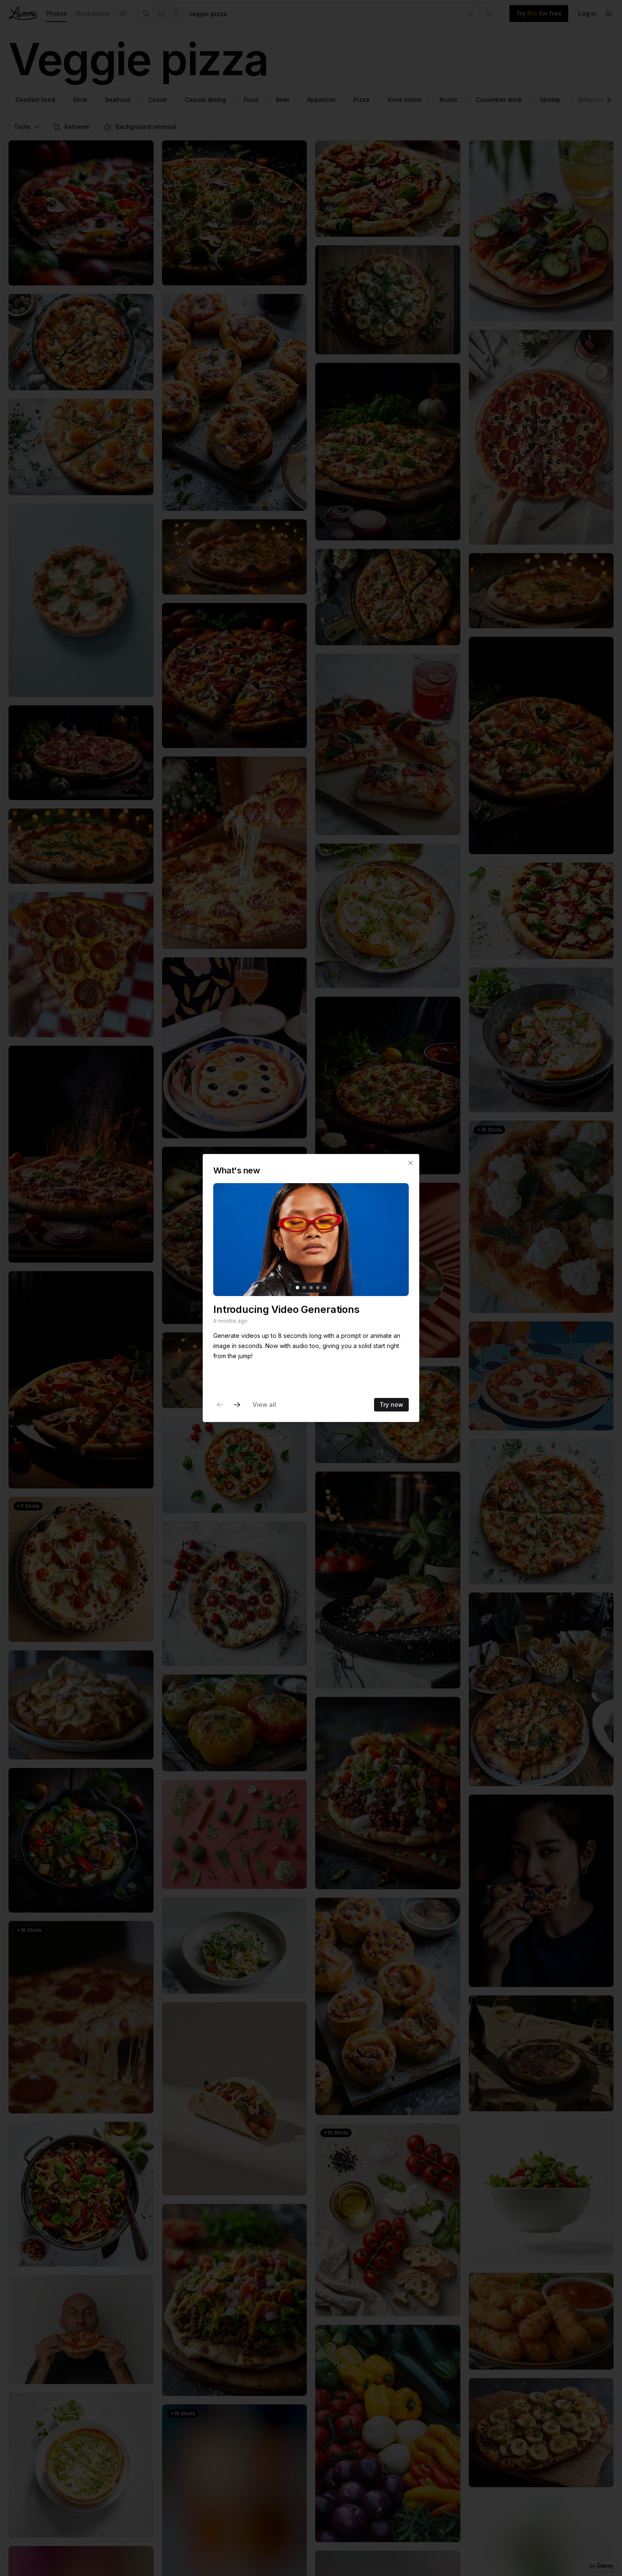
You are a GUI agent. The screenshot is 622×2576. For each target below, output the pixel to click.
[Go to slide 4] (318, 1288)
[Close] (410, 1163)
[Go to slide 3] (311, 1288)
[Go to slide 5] (325, 1288)
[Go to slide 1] (297, 1288)
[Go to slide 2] (304, 1288)
